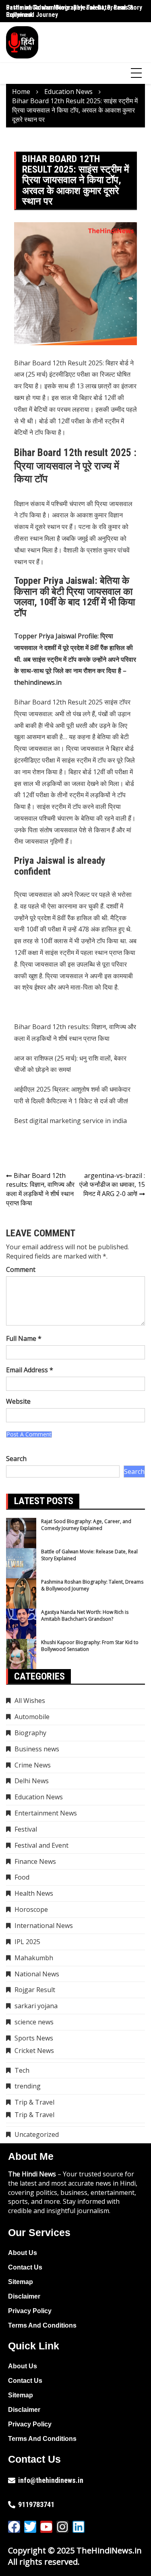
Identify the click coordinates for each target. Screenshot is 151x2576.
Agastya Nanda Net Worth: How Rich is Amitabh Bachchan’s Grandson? (85, 1615)
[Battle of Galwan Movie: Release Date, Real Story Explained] (21, 1563)
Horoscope (31, 1909)
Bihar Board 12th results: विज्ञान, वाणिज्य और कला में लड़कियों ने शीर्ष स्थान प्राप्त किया (40, 1189)
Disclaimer (24, 2296)
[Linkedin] (79, 2527)
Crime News (33, 1765)
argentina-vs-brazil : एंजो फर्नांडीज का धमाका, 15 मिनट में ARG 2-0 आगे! (112, 1185)
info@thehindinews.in (51, 2480)
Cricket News (34, 2051)
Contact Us (25, 2267)
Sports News (34, 2038)
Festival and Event (41, 1845)
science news (34, 2022)
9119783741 (36, 2504)
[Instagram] (62, 2527)
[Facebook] (14, 2527)
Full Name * (24, 1338)
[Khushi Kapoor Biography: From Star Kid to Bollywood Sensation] (21, 1654)
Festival (26, 1829)
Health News (34, 1893)
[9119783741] (12, 2505)
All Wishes (30, 1701)
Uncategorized (37, 2134)
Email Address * (30, 1370)
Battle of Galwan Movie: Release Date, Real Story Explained (74, 11)
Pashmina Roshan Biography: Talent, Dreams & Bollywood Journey (92, 1585)
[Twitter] (30, 2527)
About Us (23, 2253)
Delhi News (32, 1781)
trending (28, 2086)
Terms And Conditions (42, 2325)
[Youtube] (46, 2527)
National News (37, 1974)
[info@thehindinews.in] (12, 2480)
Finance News (35, 1861)
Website (18, 1401)
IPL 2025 (27, 1942)
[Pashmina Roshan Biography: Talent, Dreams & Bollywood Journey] (21, 1593)
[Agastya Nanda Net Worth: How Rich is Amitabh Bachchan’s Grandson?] (21, 1624)
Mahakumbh (34, 1958)
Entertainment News (46, 1813)
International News (44, 1926)
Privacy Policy (30, 2311)
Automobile (32, 1717)
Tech (22, 2070)
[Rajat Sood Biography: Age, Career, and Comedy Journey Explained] (21, 1533)
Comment (21, 1269)
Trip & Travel (34, 2102)
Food (22, 1877)
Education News (39, 1797)
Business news (37, 1749)
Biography (30, 1733)
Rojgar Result (35, 1990)
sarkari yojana (36, 2006)
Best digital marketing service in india (70, 1121)
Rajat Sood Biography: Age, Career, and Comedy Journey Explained (86, 1525)
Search (16, 1459)
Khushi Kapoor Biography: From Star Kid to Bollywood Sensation (90, 1646)
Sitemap (21, 2282)
